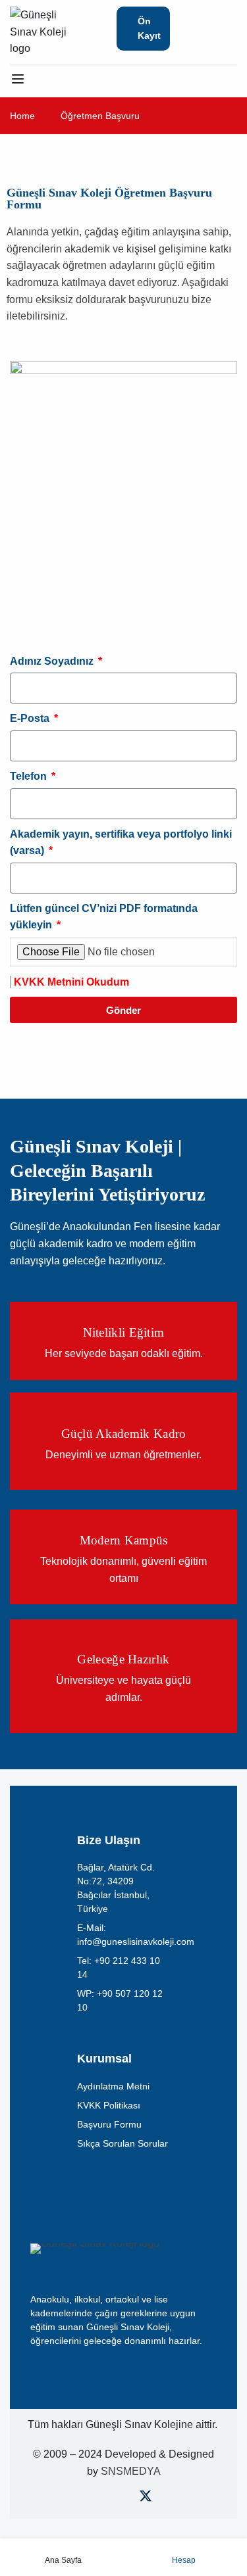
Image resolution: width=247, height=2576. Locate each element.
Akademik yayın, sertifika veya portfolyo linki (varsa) (121, 843)
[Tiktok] (168, 2499)
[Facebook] (80, 2499)
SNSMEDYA (131, 2471)
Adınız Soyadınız (53, 661)
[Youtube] (102, 2499)
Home (22, 116)
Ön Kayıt (149, 28)
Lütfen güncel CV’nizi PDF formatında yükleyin (104, 917)
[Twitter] (146, 2499)
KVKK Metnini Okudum (71, 982)
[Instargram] (123, 2499)
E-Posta (31, 718)
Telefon (30, 776)
